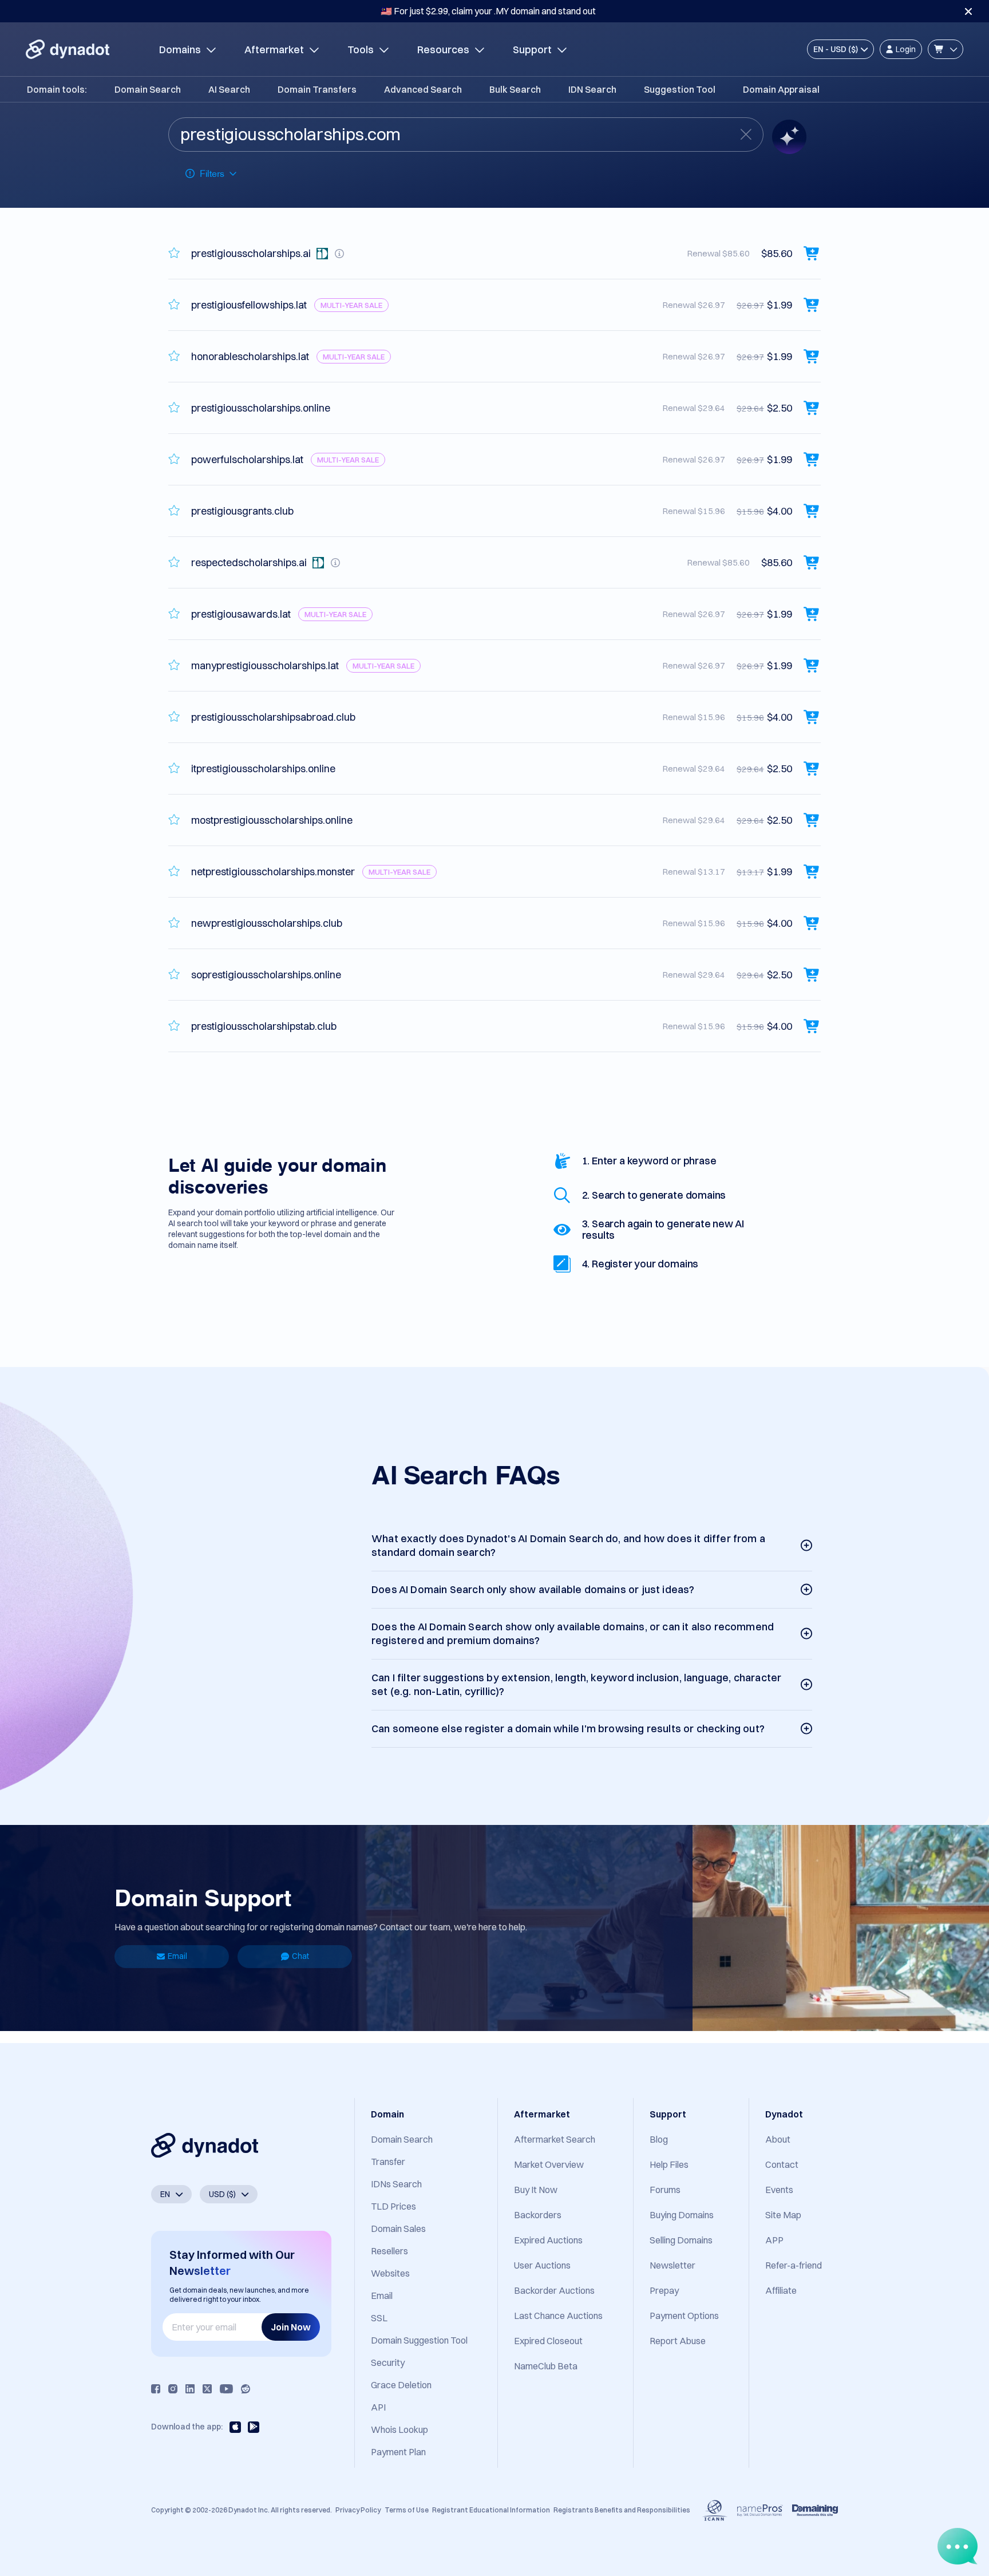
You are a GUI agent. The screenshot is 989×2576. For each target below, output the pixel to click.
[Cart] (946, 49)
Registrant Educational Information (491, 2510)
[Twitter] (207, 2389)
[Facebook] (156, 2389)
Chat (300, 1956)
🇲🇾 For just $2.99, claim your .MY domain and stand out (488, 11)
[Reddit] (246, 2389)
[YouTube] (226, 2389)
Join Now (291, 2327)
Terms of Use (407, 2510)
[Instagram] (173, 2389)
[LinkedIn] (190, 2389)
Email (177, 1956)
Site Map (783, 2215)
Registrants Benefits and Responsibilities (622, 2510)
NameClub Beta (546, 2366)
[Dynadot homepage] (68, 49)
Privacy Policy (358, 2510)
